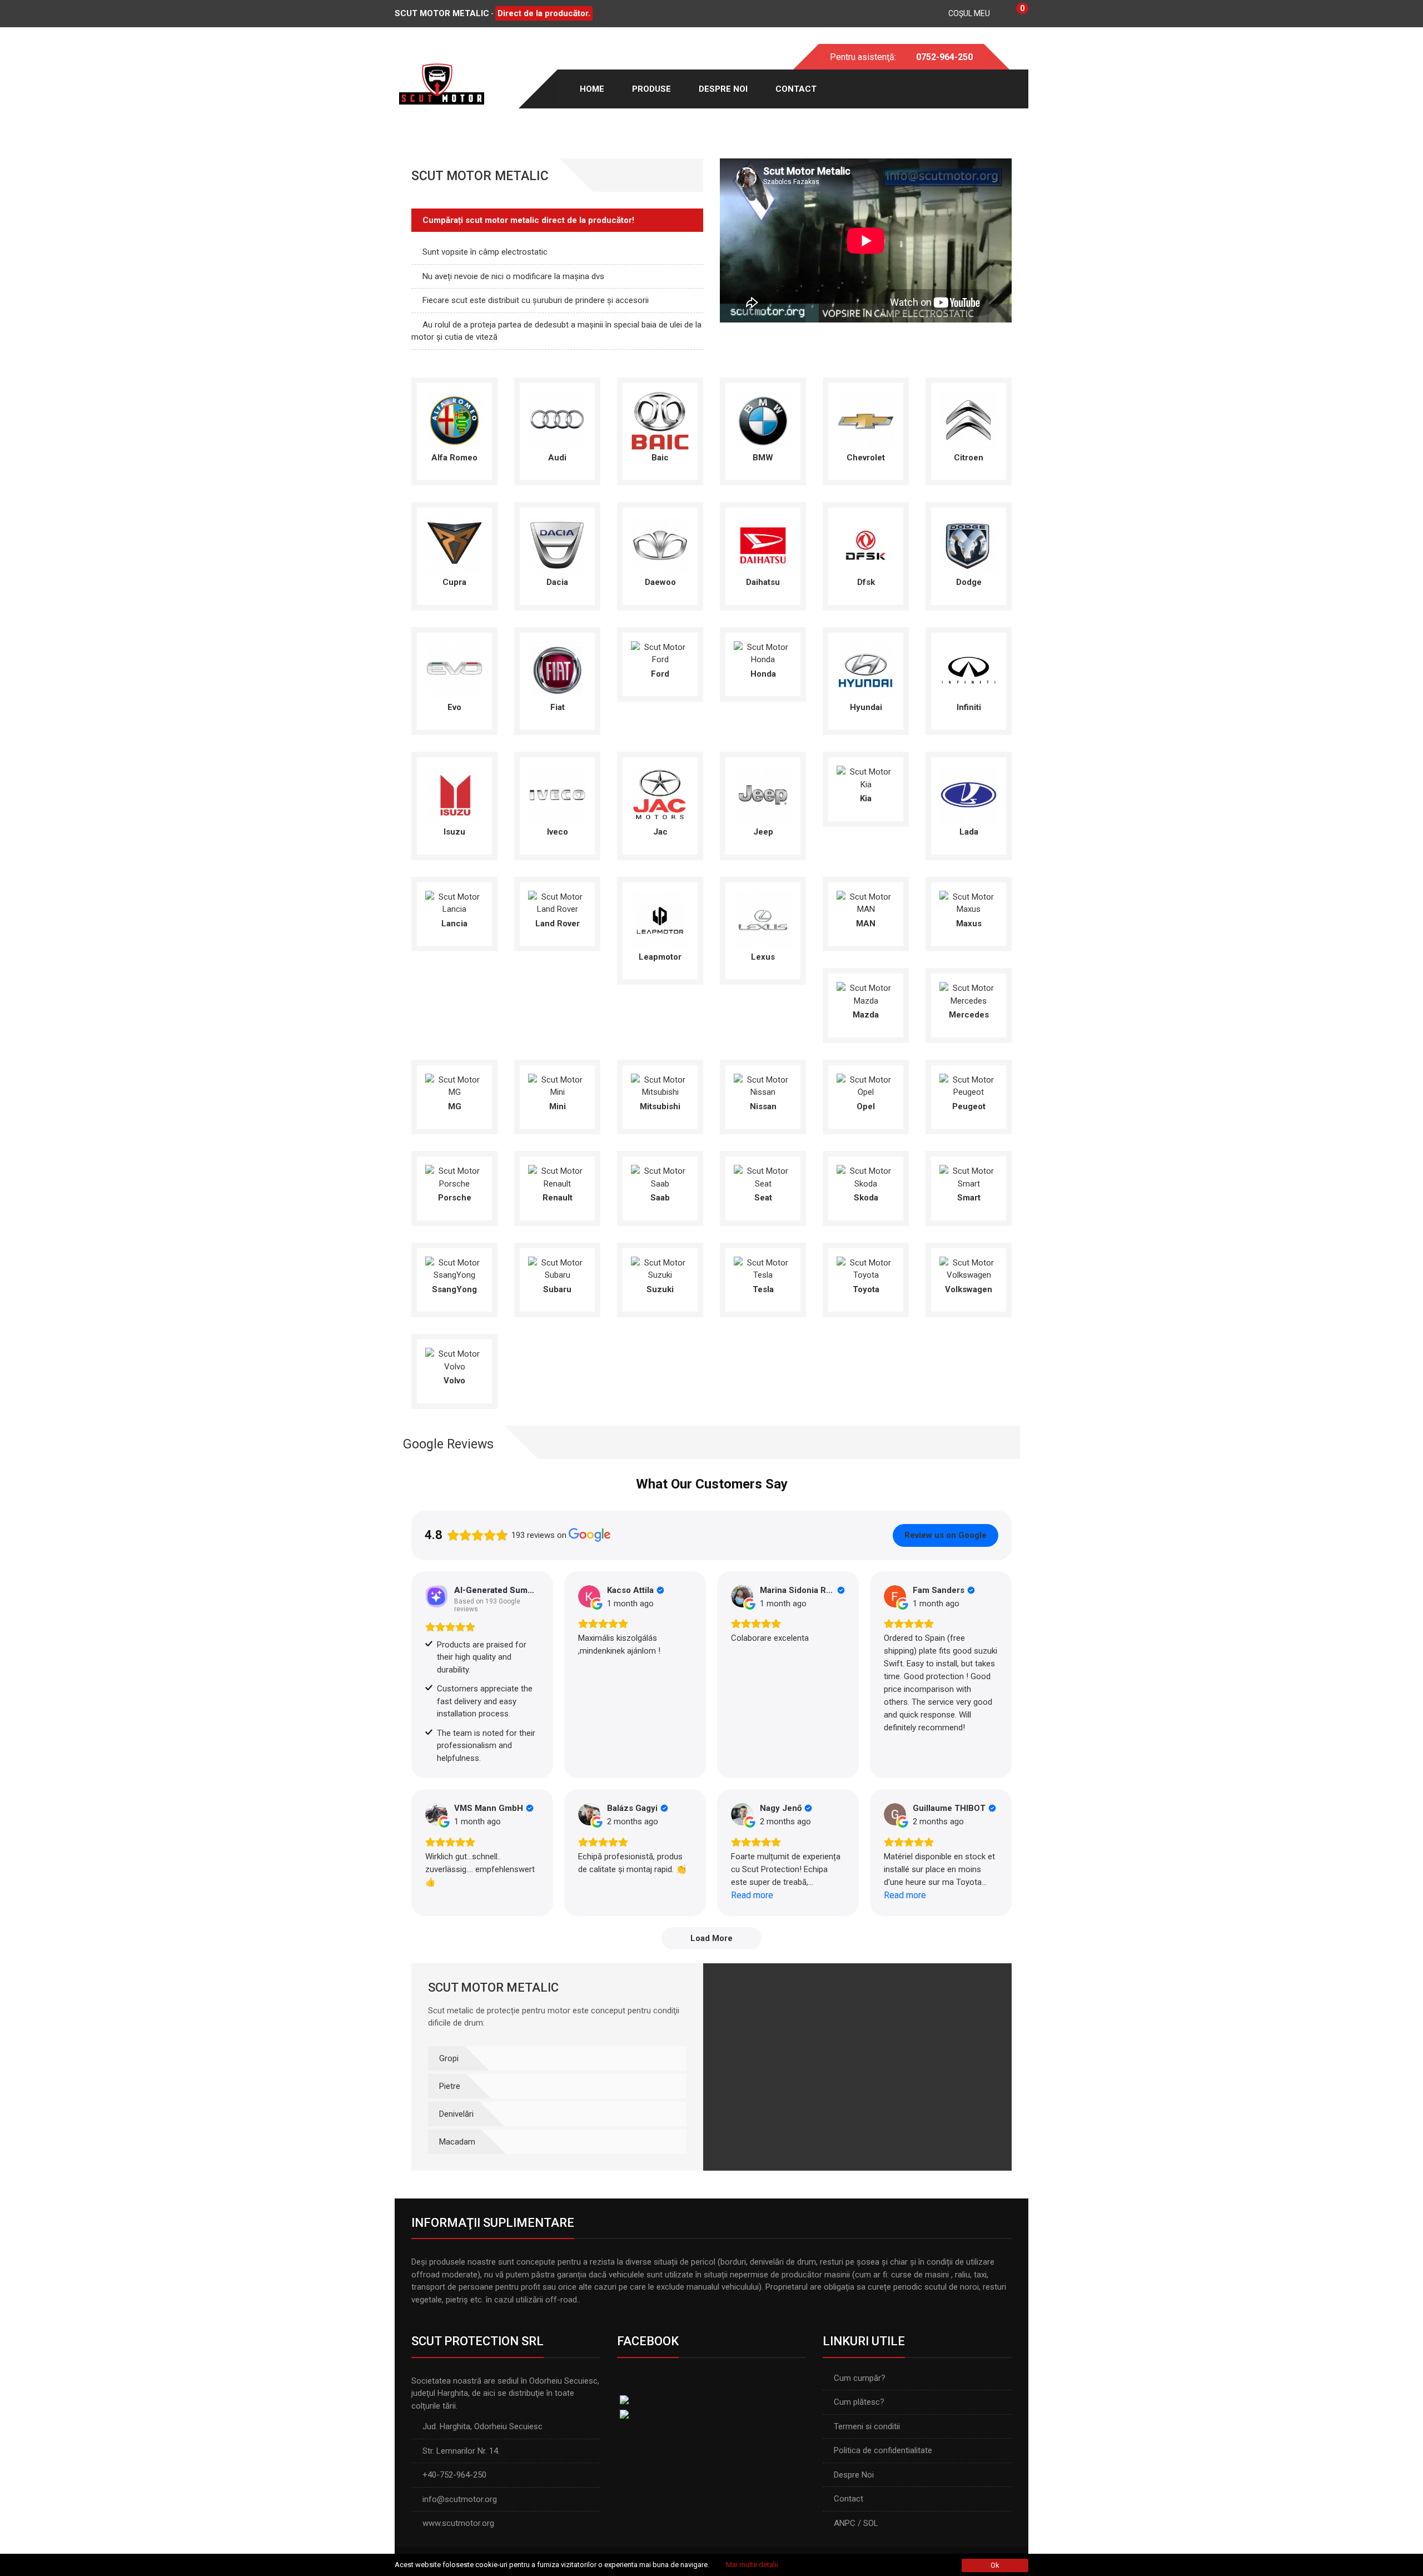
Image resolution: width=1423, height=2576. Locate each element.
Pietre (450, 2086)
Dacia (557, 582)
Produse (651, 89)
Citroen (969, 458)
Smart (969, 1198)
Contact (796, 89)
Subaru (557, 1289)
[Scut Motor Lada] (969, 794)
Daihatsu (763, 582)
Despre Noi (854, 2475)
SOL (871, 2523)
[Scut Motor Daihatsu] (763, 544)
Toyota (866, 1289)
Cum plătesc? (859, 2402)
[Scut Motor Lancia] (454, 902)
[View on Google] (589, 1596)
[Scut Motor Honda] (763, 653)
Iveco (558, 832)
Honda (763, 674)
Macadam (457, 2142)
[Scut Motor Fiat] (557, 669)
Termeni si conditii (867, 2426)
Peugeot (969, 1106)
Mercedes (969, 1015)
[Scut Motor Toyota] (866, 1268)
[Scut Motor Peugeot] (969, 1085)
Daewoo (660, 582)
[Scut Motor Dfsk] (866, 544)
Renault (558, 1198)
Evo (454, 707)
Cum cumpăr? (860, 2378)
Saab (660, 1198)
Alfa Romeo (454, 458)
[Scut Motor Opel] (866, 1085)
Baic (660, 458)
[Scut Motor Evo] (454, 669)
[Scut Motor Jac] (660, 794)
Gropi (449, 2058)
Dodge (969, 582)
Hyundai (866, 707)
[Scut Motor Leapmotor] (660, 919)
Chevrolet (866, 458)
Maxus (969, 924)
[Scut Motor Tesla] (763, 1268)
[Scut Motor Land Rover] (557, 902)
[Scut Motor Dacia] (557, 544)
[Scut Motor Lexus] (763, 919)
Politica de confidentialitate (883, 2450)
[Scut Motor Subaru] (557, 1268)
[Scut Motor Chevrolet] (866, 420)
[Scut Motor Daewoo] (660, 544)
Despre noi (723, 89)
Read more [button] (752, 1895)
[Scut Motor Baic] (660, 420)
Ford (660, 674)
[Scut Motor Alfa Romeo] (454, 420)
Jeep (763, 832)
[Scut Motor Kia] (866, 777)
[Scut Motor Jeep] (763, 794)
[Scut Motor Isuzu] (454, 794)
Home (592, 89)
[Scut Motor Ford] (660, 653)
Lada (969, 832)
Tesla (763, 1289)
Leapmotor (660, 957)
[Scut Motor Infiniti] (969, 669)
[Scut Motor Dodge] (969, 544)
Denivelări (456, 2114)
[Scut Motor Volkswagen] (969, 1268)
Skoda (866, 1198)
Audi (557, 458)
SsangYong (454, 1289)
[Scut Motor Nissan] (763, 1085)
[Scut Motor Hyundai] (866, 669)
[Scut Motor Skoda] (866, 1177)
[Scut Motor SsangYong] (454, 1268)
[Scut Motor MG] (454, 1085)
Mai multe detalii (752, 2565)
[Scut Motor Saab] (660, 1177)
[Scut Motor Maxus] (969, 902)
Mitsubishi (660, 1106)
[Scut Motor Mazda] (866, 994)
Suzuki (660, 1289)
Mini (558, 1106)
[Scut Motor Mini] (557, 1085)
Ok (995, 2565)
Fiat (558, 707)
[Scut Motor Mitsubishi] (660, 1085)
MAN (866, 924)
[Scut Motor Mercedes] (969, 994)
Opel (866, 1106)
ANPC (845, 2523)
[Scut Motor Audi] (557, 420)
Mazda (866, 1015)
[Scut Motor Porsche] (454, 1177)
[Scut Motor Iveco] (557, 794)
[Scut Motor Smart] (969, 1177)
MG (455, 1106)
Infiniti (969, 707)
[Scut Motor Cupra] (454, 544)
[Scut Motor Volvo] (454, 1359)
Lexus (763, 957)
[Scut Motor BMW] (763, 420)
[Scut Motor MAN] (866, 902)
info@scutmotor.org (460, 2499)
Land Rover (558, 924)
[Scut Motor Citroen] (969, 420)
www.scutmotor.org (458, 2523)
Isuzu (454, 832)
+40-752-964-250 (454, 2475)
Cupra (454, 582)
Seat (763, 1198)
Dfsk (866, 582)
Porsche (455, 1198)
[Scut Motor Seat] (763, 1177)
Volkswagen (969, 1289)
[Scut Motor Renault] (557, 1177)
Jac (660, 832)
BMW (763, 458)
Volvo (454, 1381)
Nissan (763, 1106)
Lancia (454, 924)
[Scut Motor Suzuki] (660, 1268)
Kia (866, 798)
